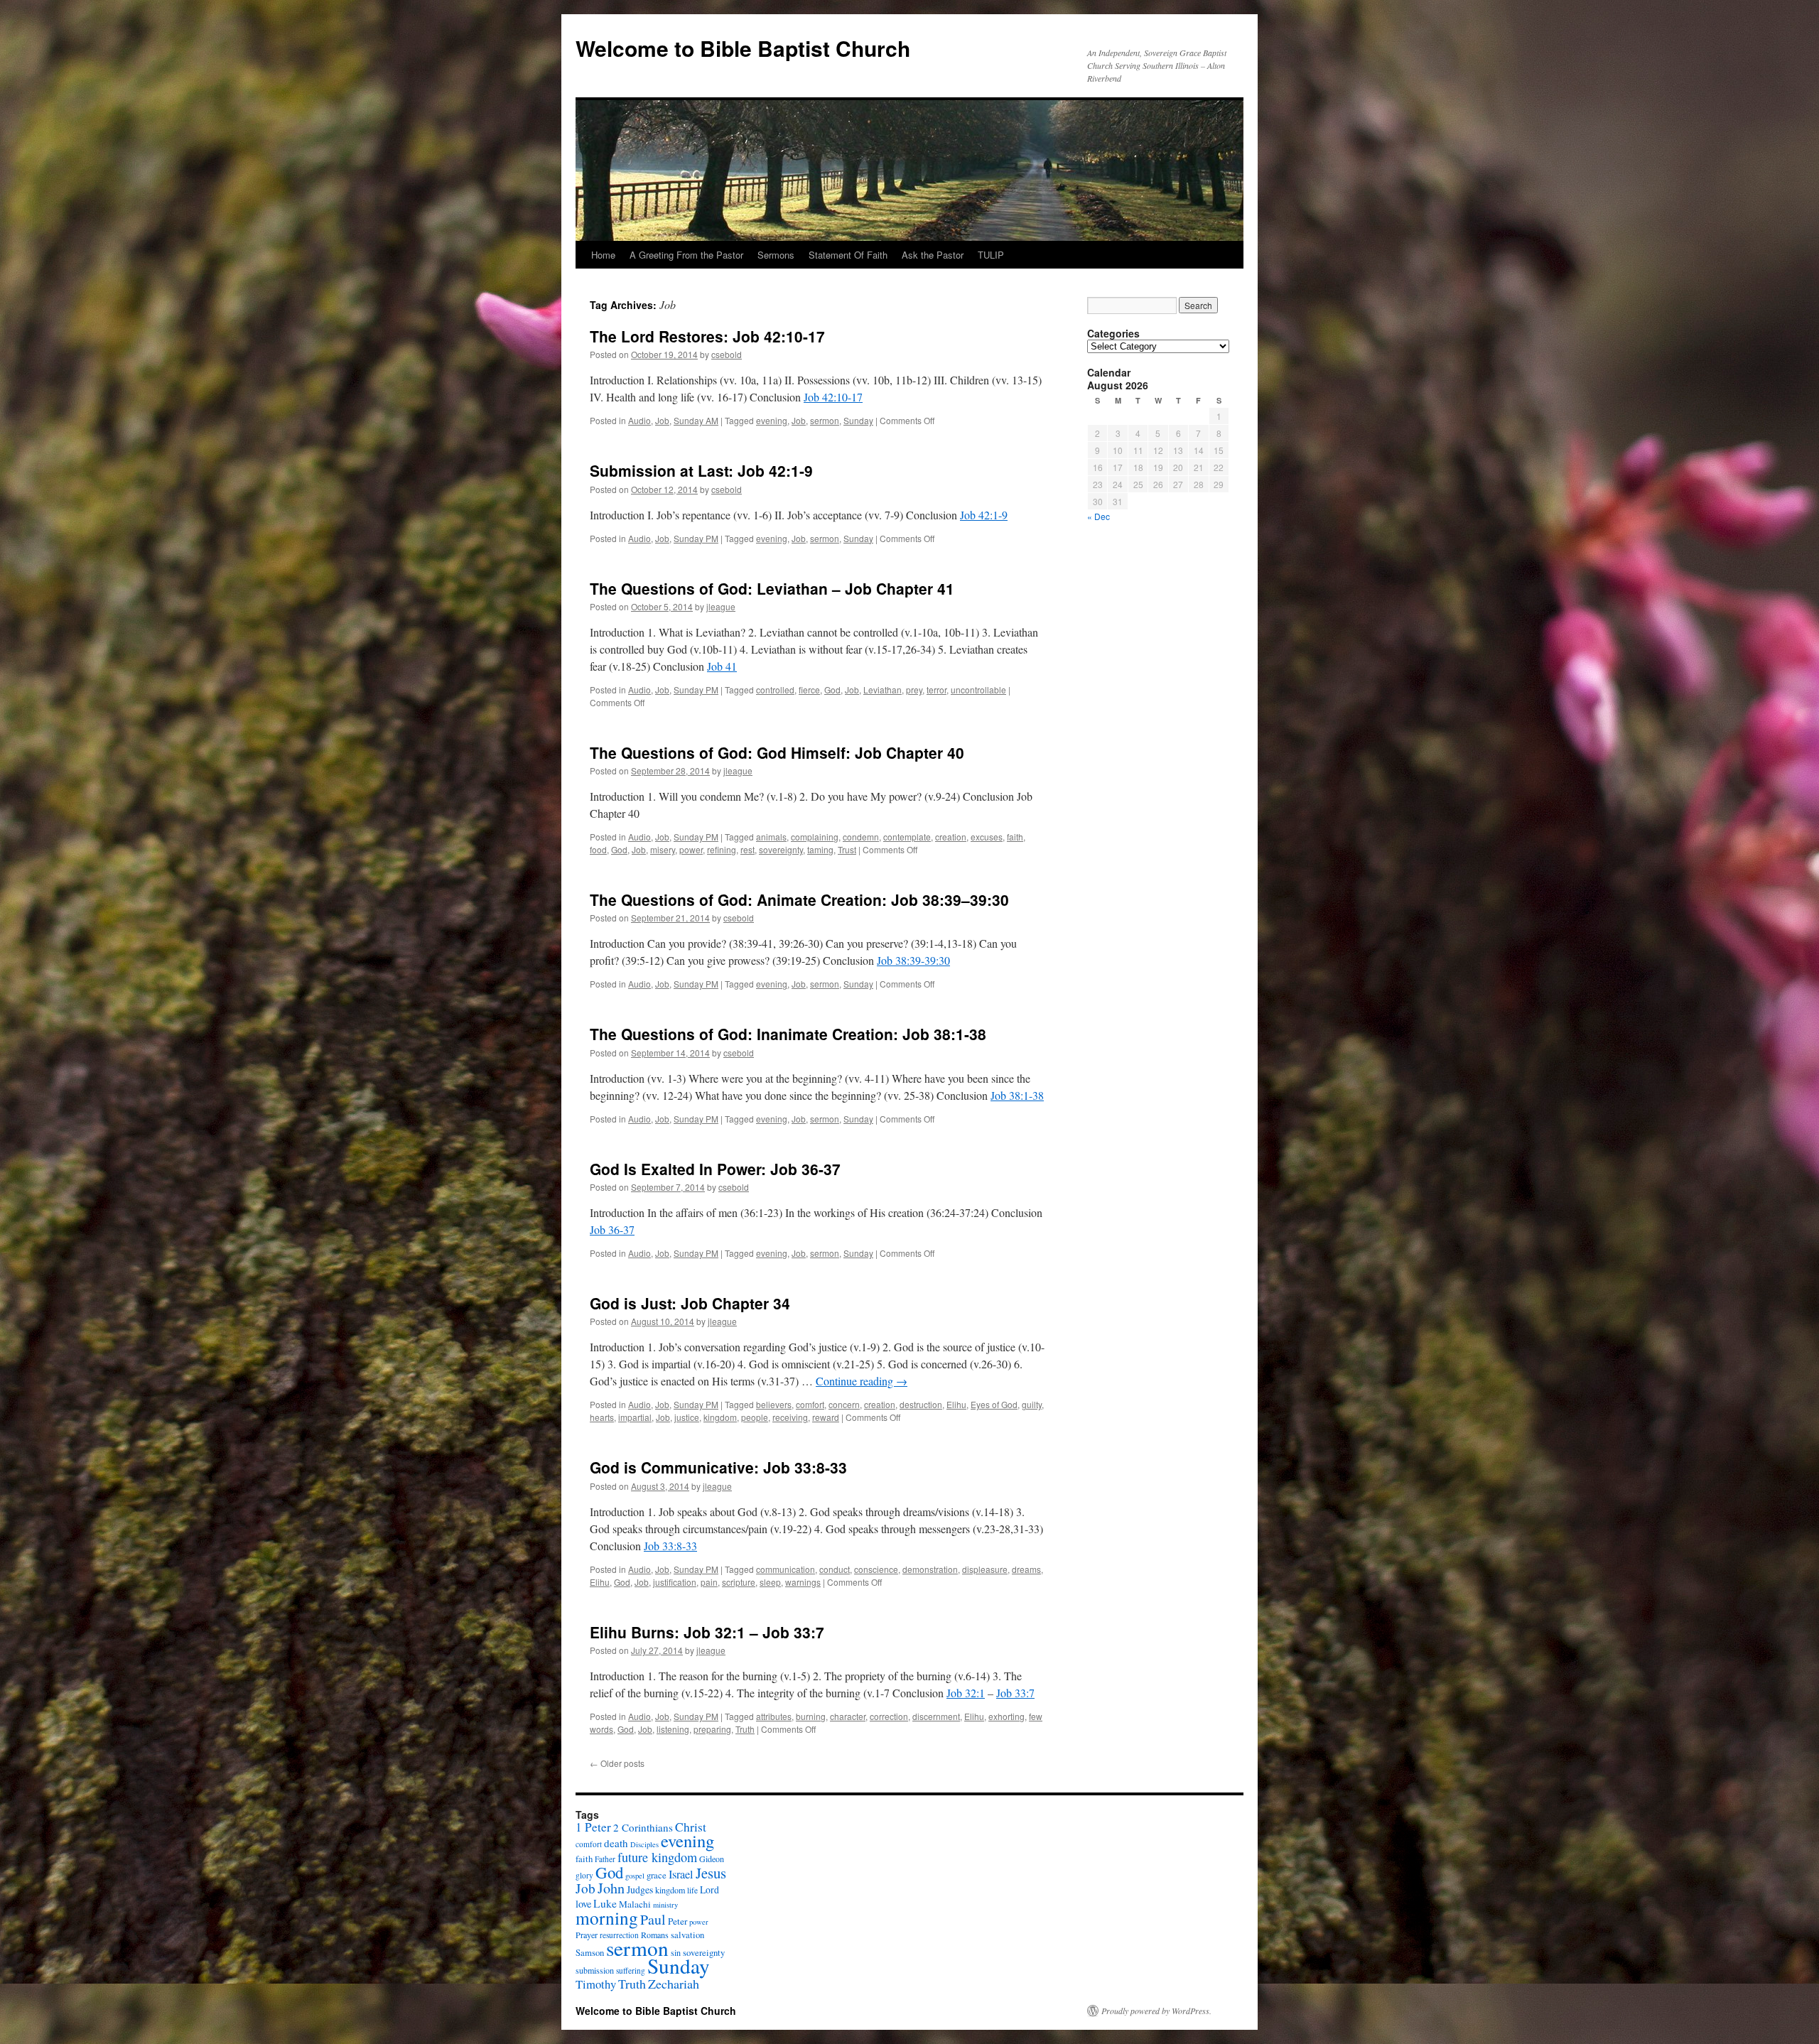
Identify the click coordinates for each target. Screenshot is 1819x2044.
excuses (987, 837)
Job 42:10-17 (779, 336)
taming (820, 849)
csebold (727, 354)
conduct (835, 1569)
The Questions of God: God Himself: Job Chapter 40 (777, 752)
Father (605, 1859)
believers (774, 1404)
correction (889, 1716)
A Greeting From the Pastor (686, 255)
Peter (678, 1921)
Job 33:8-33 (805, 1467)
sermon (825, 420)
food (598, 849)
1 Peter (593, 1827)
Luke (605, 1903)
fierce (809, 690)
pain (709, 1582)
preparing (712, 1729)
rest (747, 849)
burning (811, 1716)
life (692, 1890)
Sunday (858, 420)
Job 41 (722, 666)
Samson (590, 1953)
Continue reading (862, 1381)
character (848, 1716)
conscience (876, 1569)
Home (603, 255)
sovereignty (781, 849)
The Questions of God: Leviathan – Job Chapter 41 (772, 588)
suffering (631, 1970)
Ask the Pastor (933, 255)
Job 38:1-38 (944, 1034)
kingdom (720, 1417)
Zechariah (674, 1984)
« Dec (1099, 516)
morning (607, 1918)
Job (662, 420)
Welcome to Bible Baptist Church (743, 48)
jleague (721, 606)
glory (584, 1875)
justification (675, 1582)
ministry (665, 1905)
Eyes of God (994, 1404)
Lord (709, 1889)
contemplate (907, 837)
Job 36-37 (805, 1169)
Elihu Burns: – (707, 1632)
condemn (861, 837)
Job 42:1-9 (775, 470)
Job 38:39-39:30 (913, 960)
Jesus (711, 1873)
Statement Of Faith (848, 255)
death (616, 1843)
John (611, 1888)
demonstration (930, 1569)
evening (772, 420)
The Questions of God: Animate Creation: (799, 899)
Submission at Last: (701, 470)
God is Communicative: (718, 1467)
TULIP (991, 255)
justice (687, 1417)
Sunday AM (696, 420)
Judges (640, 1889)
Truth (745, 1729)
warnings (803, 1582)
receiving (790, 1417)
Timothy (596, 1984)
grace (657, 1875)
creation (951, 837)
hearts (602, 1417)
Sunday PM (696, 538)
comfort (810, 1404)
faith (1015, 837)
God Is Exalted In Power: (715, 1169)
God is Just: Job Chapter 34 (690, 1303)
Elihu (956, 1404)
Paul (653, 1919)
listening (673, 1729)
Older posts (617, 1763)
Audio (639, 420)
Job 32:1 (714, 1632)
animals (771, 837)
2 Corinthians (643, 1827)
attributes (774, 1716)
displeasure (985, 1569)
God (832, 690)
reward (826, 1417)
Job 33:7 (793, 1632)
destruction (921, 1404)
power (691, 849)
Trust (847, 849)
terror (937, 690)
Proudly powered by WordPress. (1156, 2011)
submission (595, 1970)
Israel (681, 1874)
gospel (635, 1876)
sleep (770, 1582)
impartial (635, 1417)
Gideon (712, 1859)
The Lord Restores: (707, 336)
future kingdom (657, 1857)
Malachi (635, 1904)
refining (722, 849)
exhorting (1006, 1716)
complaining (815, 837)
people (755, 1417)
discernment (936, 1716)
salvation (687, 1935)
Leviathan (882, 690)
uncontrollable (978, 690)
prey (914, 690)
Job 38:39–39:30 (950, 899)
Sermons (776, 255)
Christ (691, 1827)
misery (663, 849)
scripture (739, 1582)
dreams (1026, 1569)
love (583, 1904)
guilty (1032, 1404)
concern (844, 1404)
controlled (775, 690)
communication (786, 1569)
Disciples (644, 1844)
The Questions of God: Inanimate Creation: (788, 1034)
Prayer (587, 1935)
